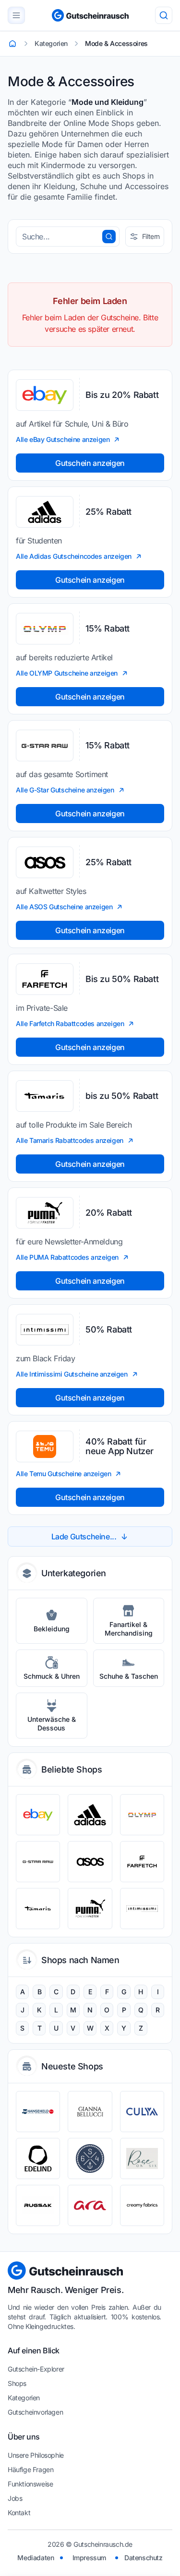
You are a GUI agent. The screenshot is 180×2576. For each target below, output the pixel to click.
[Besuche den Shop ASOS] (90, 1862)
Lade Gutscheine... (84, 1537)
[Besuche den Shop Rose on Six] (142, 2158)
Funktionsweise (30, 2484)
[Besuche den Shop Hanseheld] (38, 2112)
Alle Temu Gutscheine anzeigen (63, 1474)
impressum (89, 2558)
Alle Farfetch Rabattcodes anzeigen (70, 1023)
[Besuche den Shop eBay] (38, 1815)
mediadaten (36, 2558)
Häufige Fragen (30, 2469)
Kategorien (24, 2398)
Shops (17, 2383)
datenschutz (144, 2558)
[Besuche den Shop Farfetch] (142, 1862)
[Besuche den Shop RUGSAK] (38, 2205)
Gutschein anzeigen (90, 463)
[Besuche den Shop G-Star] (38, 1862)
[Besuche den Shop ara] (90, 2205)
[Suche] (164, 15)
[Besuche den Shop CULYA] (142, 2112)
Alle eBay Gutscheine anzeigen (63, 439)
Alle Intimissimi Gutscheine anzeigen (72, 1374)
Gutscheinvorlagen (35, 2412)
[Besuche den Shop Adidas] (90, 1815)
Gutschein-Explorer (36, 2369)
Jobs (15, 2498)
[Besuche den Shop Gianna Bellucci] (90, 2112)
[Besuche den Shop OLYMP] (142, 1815)
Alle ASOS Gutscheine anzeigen (64, 907)
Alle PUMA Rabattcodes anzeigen (67, 1257)
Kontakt (19, 2513)
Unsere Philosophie (36, 2455)
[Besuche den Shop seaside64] (90, 2158)
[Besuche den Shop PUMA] (90, 1909)
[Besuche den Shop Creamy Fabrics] (142, 2205)
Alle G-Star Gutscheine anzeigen (65, 790)
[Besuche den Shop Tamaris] (38, 1909)
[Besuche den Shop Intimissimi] (142, 1909)
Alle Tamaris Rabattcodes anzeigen (70, 1140)
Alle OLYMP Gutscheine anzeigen (67, 673)
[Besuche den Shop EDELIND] (38, 2158)
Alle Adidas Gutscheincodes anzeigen (74, 556)
